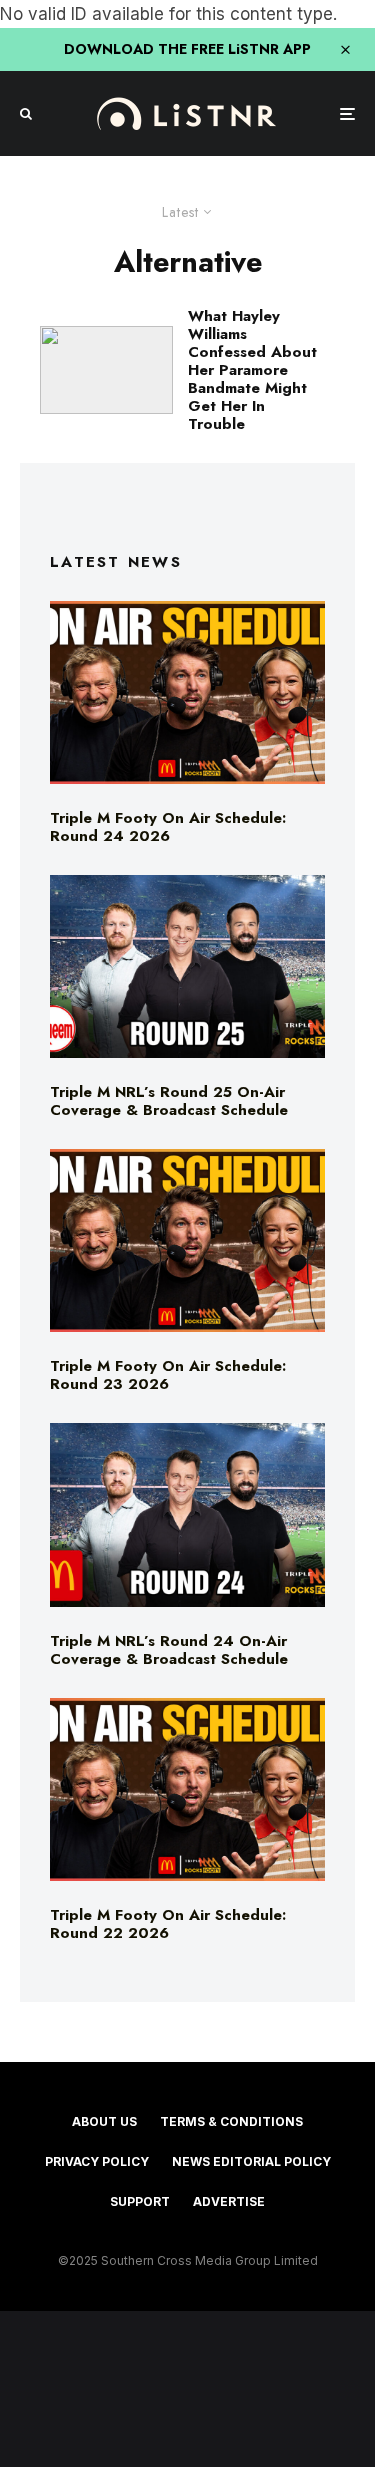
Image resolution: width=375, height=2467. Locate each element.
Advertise (229, 2201)
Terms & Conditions (231, 2121)
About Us (104, 2121)
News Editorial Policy (251, 2161)
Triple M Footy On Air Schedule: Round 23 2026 (168, 1375)
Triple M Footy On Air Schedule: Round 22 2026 (168, 1924)
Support (140, 2201)
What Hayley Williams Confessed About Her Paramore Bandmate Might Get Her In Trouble (252, 370)
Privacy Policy (97, 2161)
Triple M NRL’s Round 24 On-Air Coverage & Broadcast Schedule (169, 1650)
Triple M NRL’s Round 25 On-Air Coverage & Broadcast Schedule (169, 1101)
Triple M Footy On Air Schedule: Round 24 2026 (168, 827)
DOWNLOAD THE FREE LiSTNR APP (187, 49)
